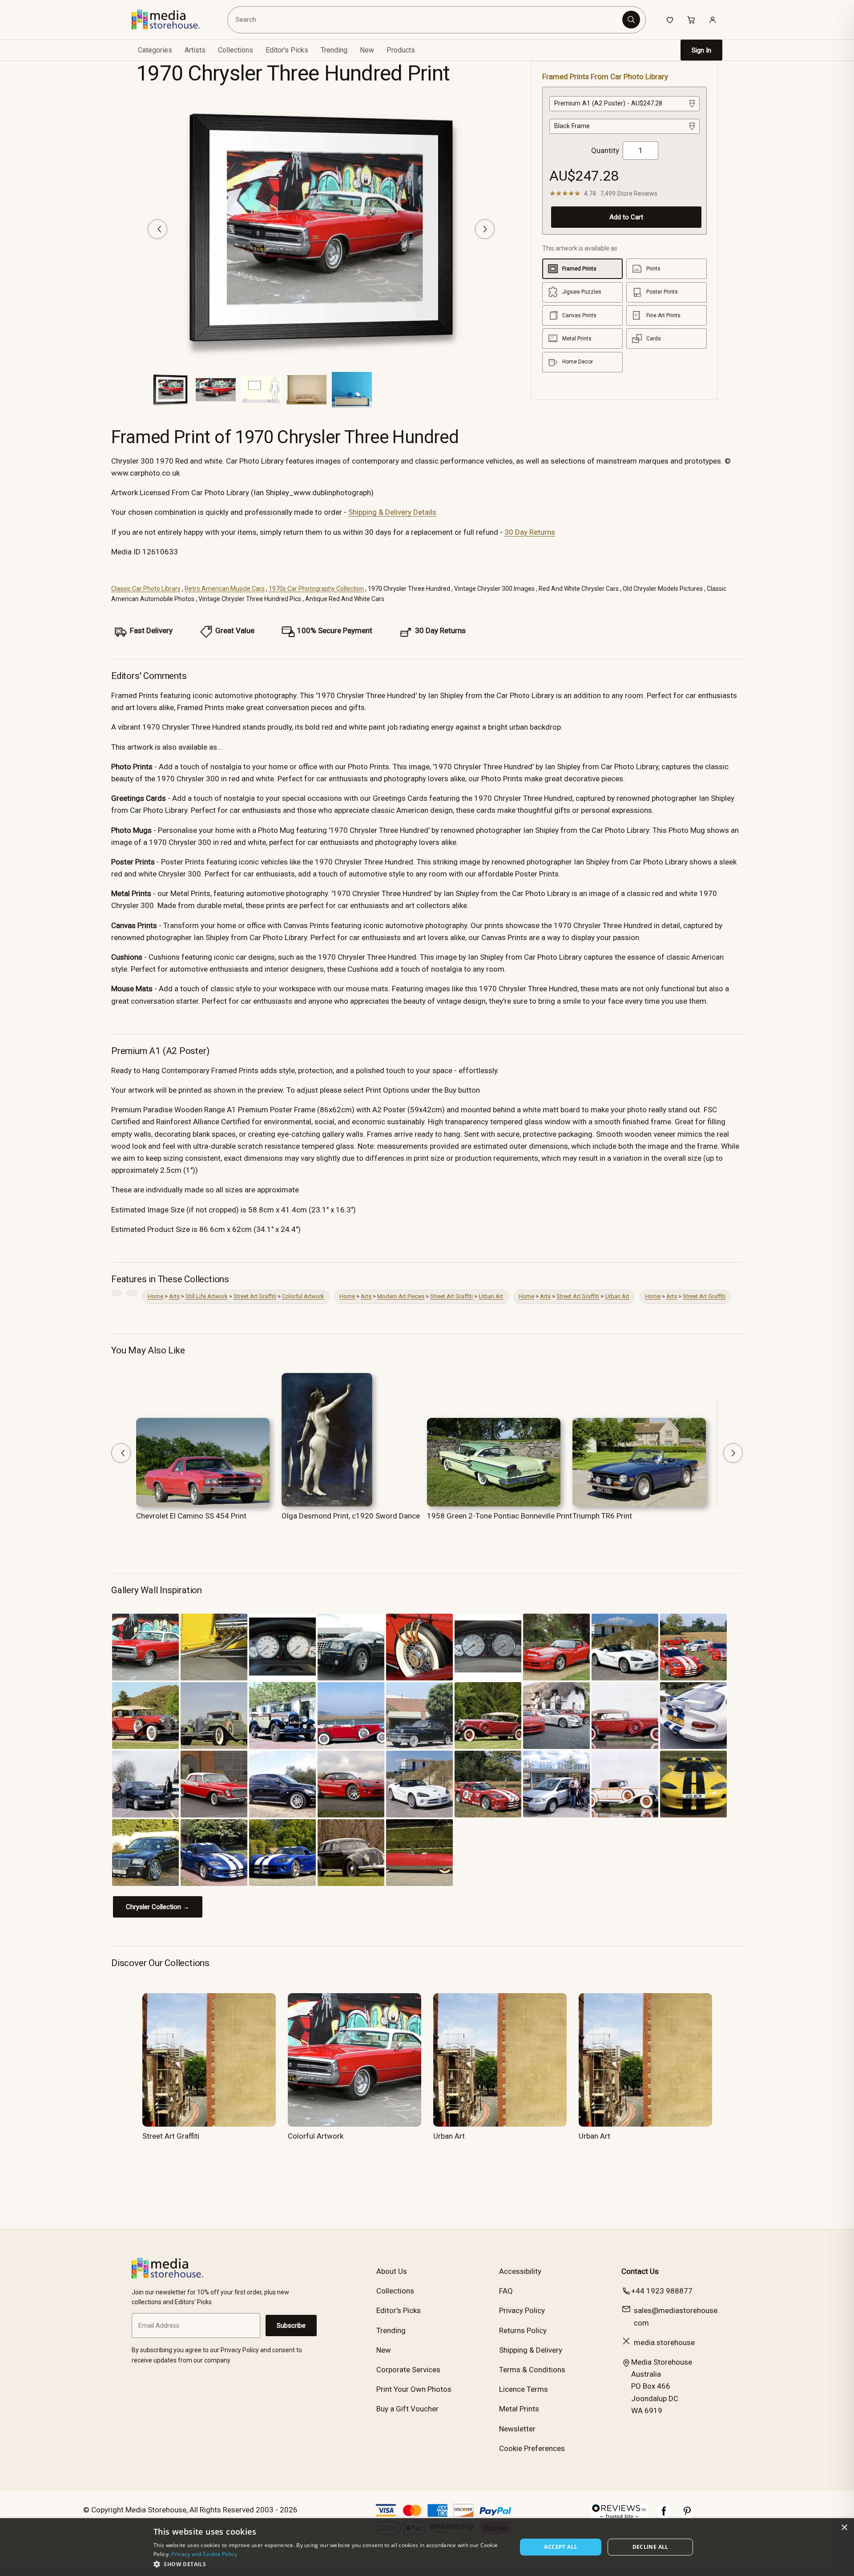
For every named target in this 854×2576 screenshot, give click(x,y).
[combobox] (426, 20)
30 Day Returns (530, 532)
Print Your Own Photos (414, 2389)
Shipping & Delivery (531, 2350)
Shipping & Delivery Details (392, 512)
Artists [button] (195, 50)
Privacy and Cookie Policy (204, 2554)
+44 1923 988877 (662, 2291)
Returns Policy (523, 2330)
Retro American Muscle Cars (225, 589)
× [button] (844, 2528)
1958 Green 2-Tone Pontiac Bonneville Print (500, 1516)
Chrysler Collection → (158, 1907)
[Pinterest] (687, 2515)
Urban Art (491, 1296)
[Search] (631, 20)
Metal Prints (519, 2409)
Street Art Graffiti (255, 1296)
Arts (174, 1296)
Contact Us (640, 2271)
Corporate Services (408, 2370)
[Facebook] (664, 2515)
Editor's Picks (287, 50)
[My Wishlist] (670, 20)
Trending (334, 50)
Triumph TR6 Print (602, 1516)
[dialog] (427, 2547)
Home (155, 1296)
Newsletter (517, 2429)
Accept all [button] (561, 2547)
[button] (330, 2564)
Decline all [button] (651, 2547)
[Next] (485, 229)
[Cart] (691, 20)
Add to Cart (626, 217)
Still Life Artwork (207, 1296)
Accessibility (520, 2271)
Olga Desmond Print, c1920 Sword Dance (351, 1516)
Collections (236, 50)
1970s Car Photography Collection (316, 589)
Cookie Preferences (532, 2448)
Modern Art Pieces (401, 1296)
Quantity (605, 150)
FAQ (506, 2291)
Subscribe (291, 2326)
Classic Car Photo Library (146, 589)
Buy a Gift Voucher (407, 2409)
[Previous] (157, 229)
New (367, 50)
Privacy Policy (522, 2310)
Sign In (701, 50)
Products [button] (401, 50)
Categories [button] (155, 50)
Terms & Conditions (532, 2370)
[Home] (172, 20)
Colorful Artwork (303, 1296)
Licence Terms (524, 2389)
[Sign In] (713, 20)
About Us (392, 2271)
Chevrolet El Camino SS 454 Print (191, 1516)
